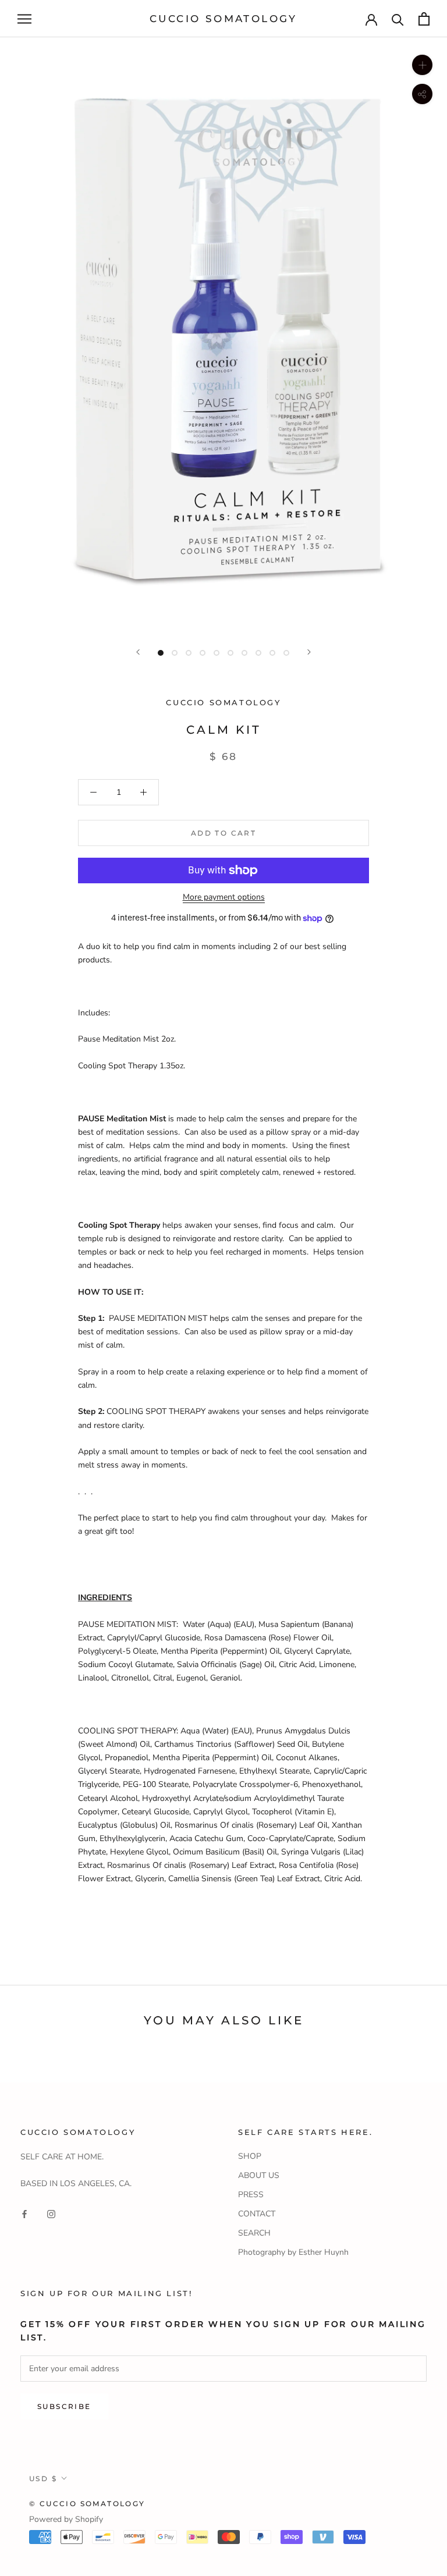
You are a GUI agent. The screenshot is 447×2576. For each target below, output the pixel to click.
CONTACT (257, 2214)
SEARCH (254, 2233)
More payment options (224, 897)
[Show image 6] (230, 653)
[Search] (398, 19)
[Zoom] (422, 65)
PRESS (251, 2195)
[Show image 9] (272, 653)
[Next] (309, 652)
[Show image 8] (258, 653)
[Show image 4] (203, 653)
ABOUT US (259, 2175)
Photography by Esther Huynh (293, 2252)
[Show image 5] (217, 653)
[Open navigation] (24, 19)
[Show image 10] (286, 653)
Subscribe (64, 2406)
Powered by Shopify (66, 2519)
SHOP (250, 2156)
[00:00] (223, 335)
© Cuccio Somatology (87, 2504)
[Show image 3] (189, 653)
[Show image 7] (244, 653)
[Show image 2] (175, 653)
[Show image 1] (161, 653)
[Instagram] (51, 2213)
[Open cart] (424, 19)
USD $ (43, 2479)
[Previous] (138, 652)
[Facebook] (24, 2213)
